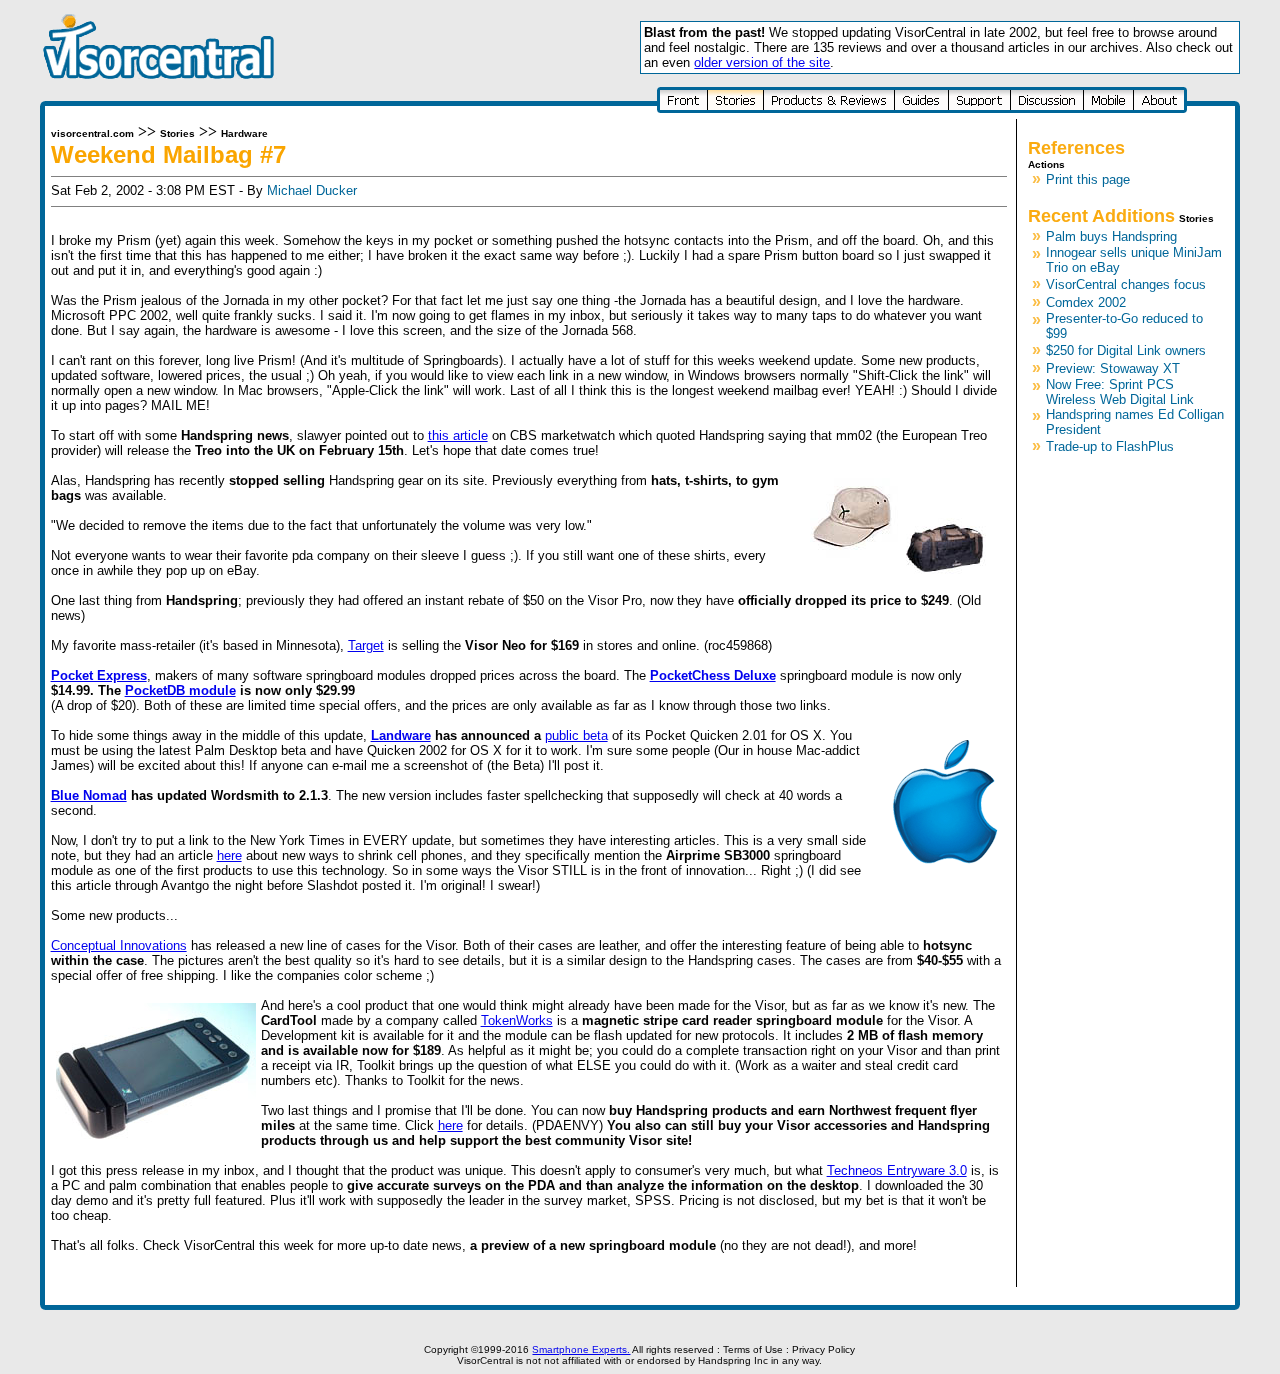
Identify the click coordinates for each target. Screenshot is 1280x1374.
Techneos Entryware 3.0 (897, 1170)
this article (458, 435)
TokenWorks (517, 1020)
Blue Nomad (89, 795)
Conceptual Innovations (119, 945)
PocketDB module (180, 690)
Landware (401, 735)
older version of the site (762, 62)
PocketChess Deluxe (713, 675)
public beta (576, 735)
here (229, 855)
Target (366, 645)
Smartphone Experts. (581, 1349)
